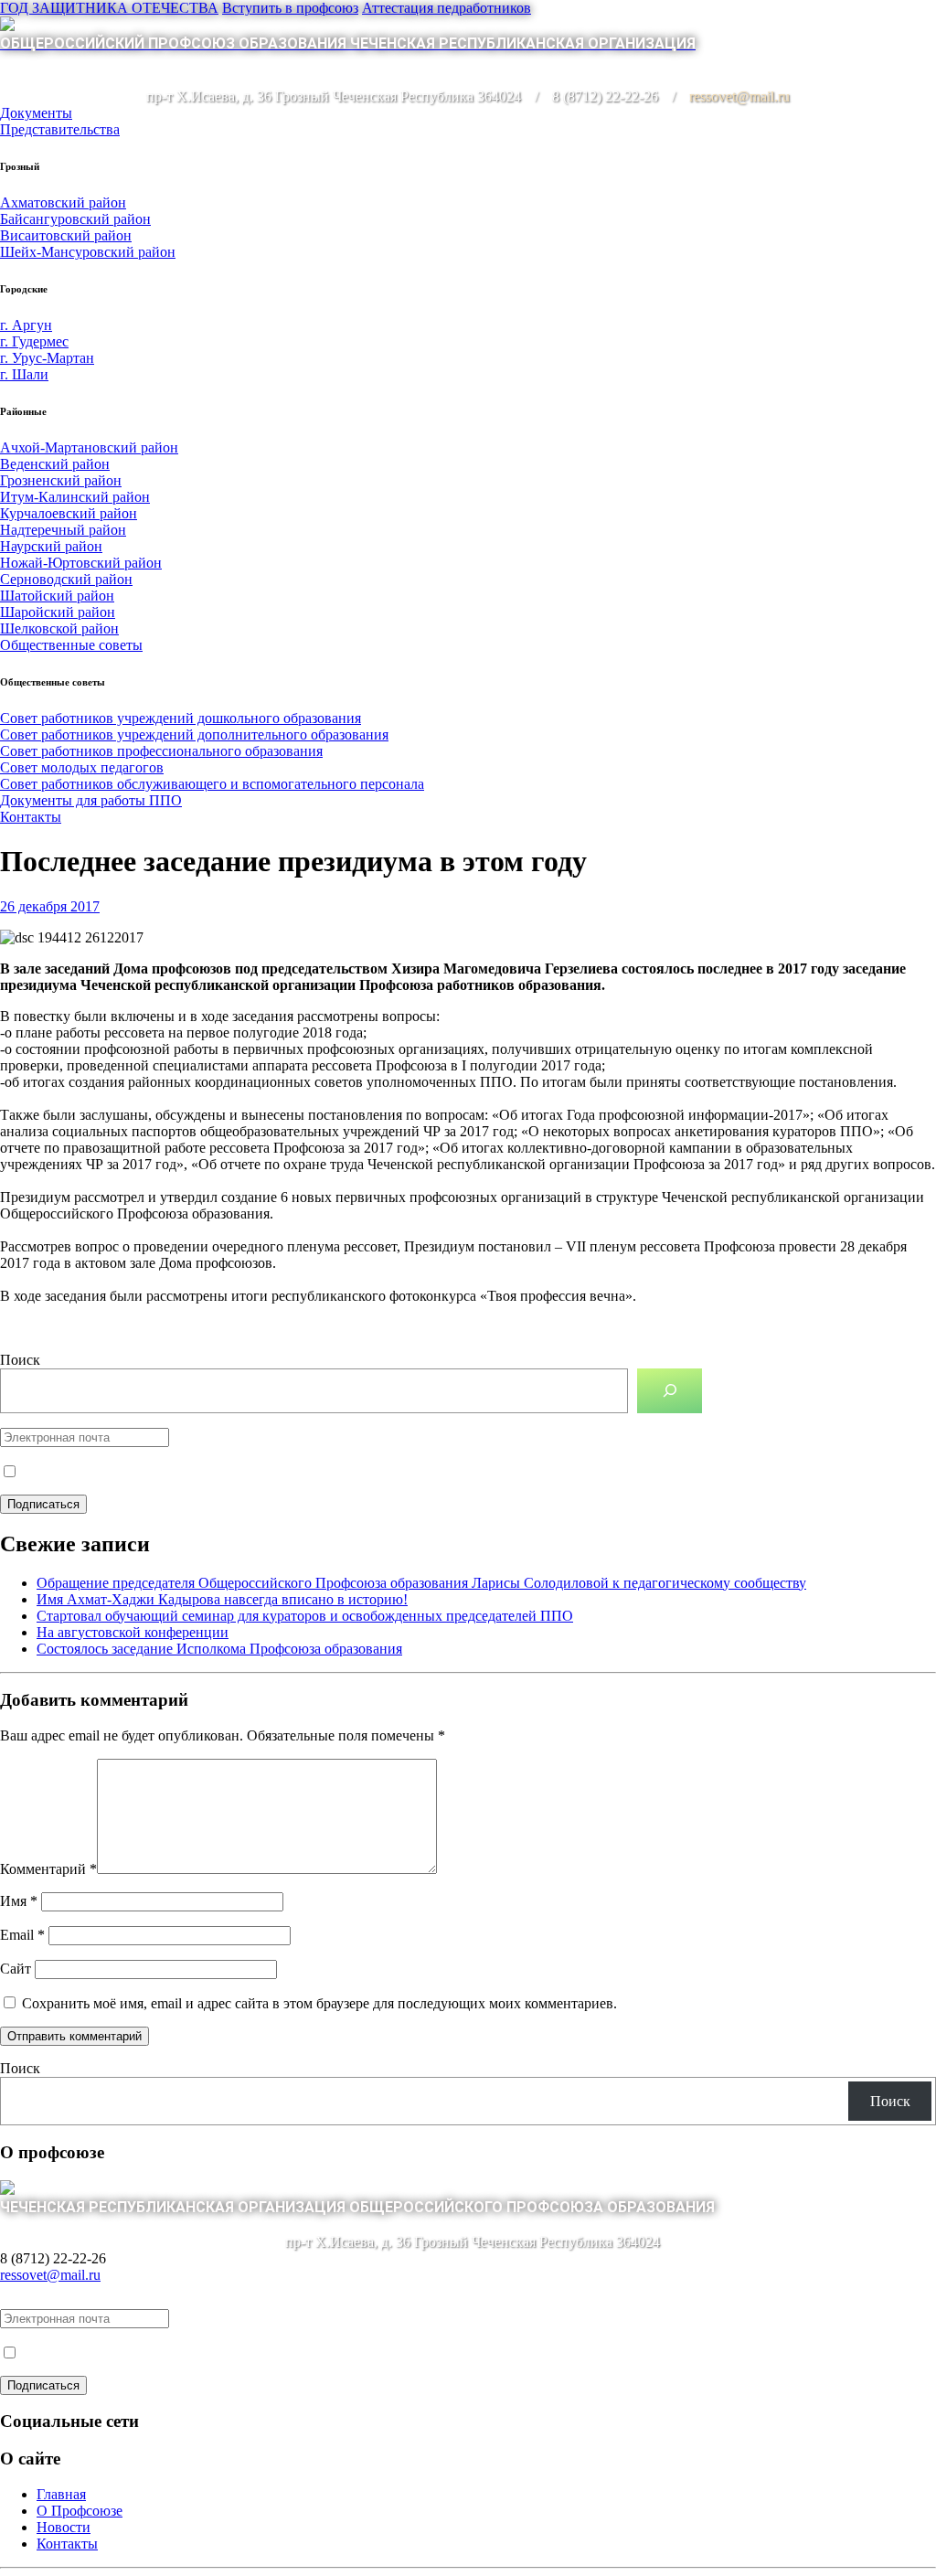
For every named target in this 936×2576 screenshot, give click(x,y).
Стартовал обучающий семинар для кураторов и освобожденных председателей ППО (305, 1616)
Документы (36, 113)
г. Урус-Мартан (47, 358)
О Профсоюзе (80, 2511)
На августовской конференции (133, 1632)
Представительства (60, 129)
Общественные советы (71, 645)
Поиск (20, 1360)
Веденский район (55, 464)
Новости (64, 2527)
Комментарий (48, 1869)
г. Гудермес (34, 341)
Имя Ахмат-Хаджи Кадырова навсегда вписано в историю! (222, 1599)
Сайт (16, 1969)
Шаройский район (58, 612)
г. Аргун (26, 325)
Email (22, 1935)
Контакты (31, 817)
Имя (19, 1901)
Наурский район (51, 546)
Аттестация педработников (447, 8)
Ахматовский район (63, 202)
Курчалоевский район (69, 513)
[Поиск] (670, 1391)
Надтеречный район (63, 530)
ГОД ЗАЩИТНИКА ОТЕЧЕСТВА (109, 8)
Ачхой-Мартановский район (89, 447)
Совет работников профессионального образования (161, 751)
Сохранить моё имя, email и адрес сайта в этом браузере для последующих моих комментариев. (319, 2003)
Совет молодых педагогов (82, 767)
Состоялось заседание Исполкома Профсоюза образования (219, 1649)
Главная (61, 2494)
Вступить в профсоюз (290, 8)
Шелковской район (59, 628)
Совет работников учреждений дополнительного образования (194, 734)
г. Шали (24, 374)
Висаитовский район (66, 235)
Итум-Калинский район (75, 497)
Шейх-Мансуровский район (88, 252)
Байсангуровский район (75, 219)
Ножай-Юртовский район (81, 563)
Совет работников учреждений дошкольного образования (181, 718)
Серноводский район (66, 579)
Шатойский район (57, 596)
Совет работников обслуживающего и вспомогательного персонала (212, 784)
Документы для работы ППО (91, 800)
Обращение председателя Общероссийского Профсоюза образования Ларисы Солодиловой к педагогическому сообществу (421, 1583)
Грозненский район (61, 480)
